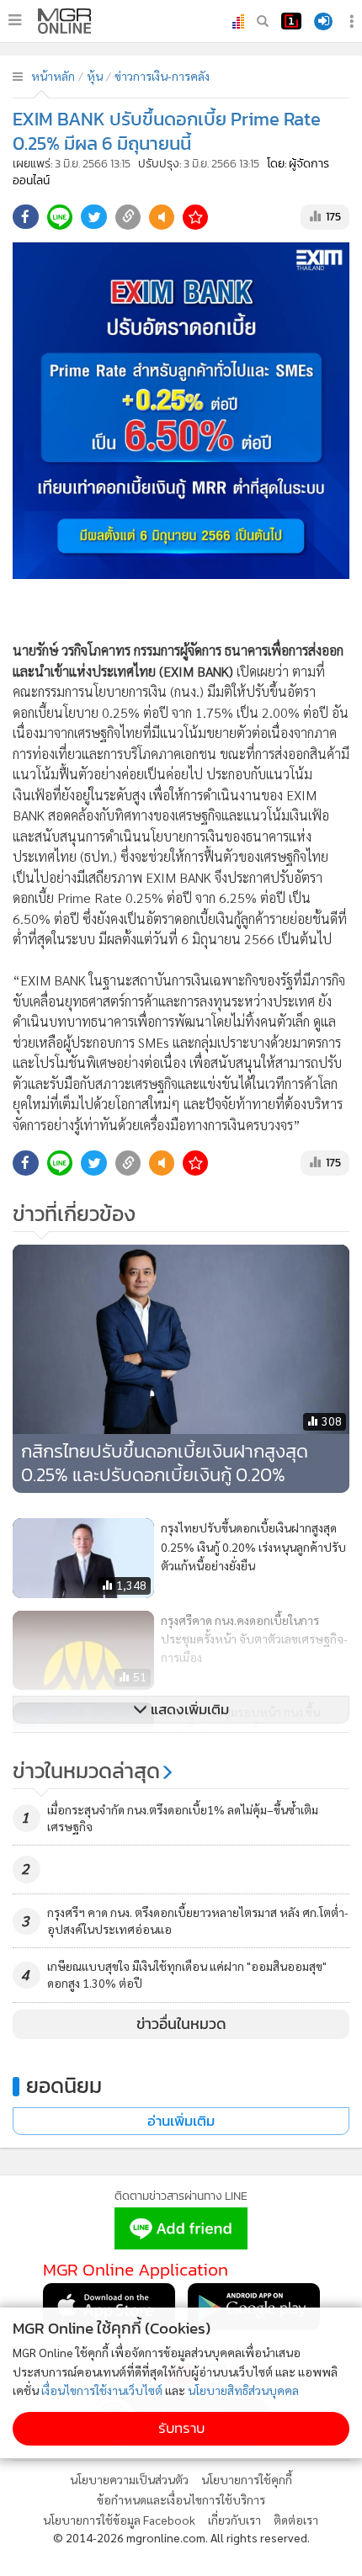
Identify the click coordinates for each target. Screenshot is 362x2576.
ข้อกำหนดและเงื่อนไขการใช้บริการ (181, 2499)
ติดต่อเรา (296, 2520)
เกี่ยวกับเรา (234, 2520)
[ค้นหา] (263, 21)
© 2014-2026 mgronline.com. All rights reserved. (181, 2537)
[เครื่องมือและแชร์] (354, 21)
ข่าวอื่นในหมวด (181, 2024)
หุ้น (95, 76)
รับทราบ (181, 2428)
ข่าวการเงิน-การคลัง (162, 76)
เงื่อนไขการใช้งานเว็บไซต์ (102, 2390)
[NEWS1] (291, 21)
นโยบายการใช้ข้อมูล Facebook (119, 2520)
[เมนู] (15, 20)
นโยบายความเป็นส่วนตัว (129, 2479)
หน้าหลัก (53, 76)
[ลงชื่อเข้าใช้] (323, 21)
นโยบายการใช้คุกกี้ (247, 2479)
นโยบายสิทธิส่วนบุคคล (243, 2390)
